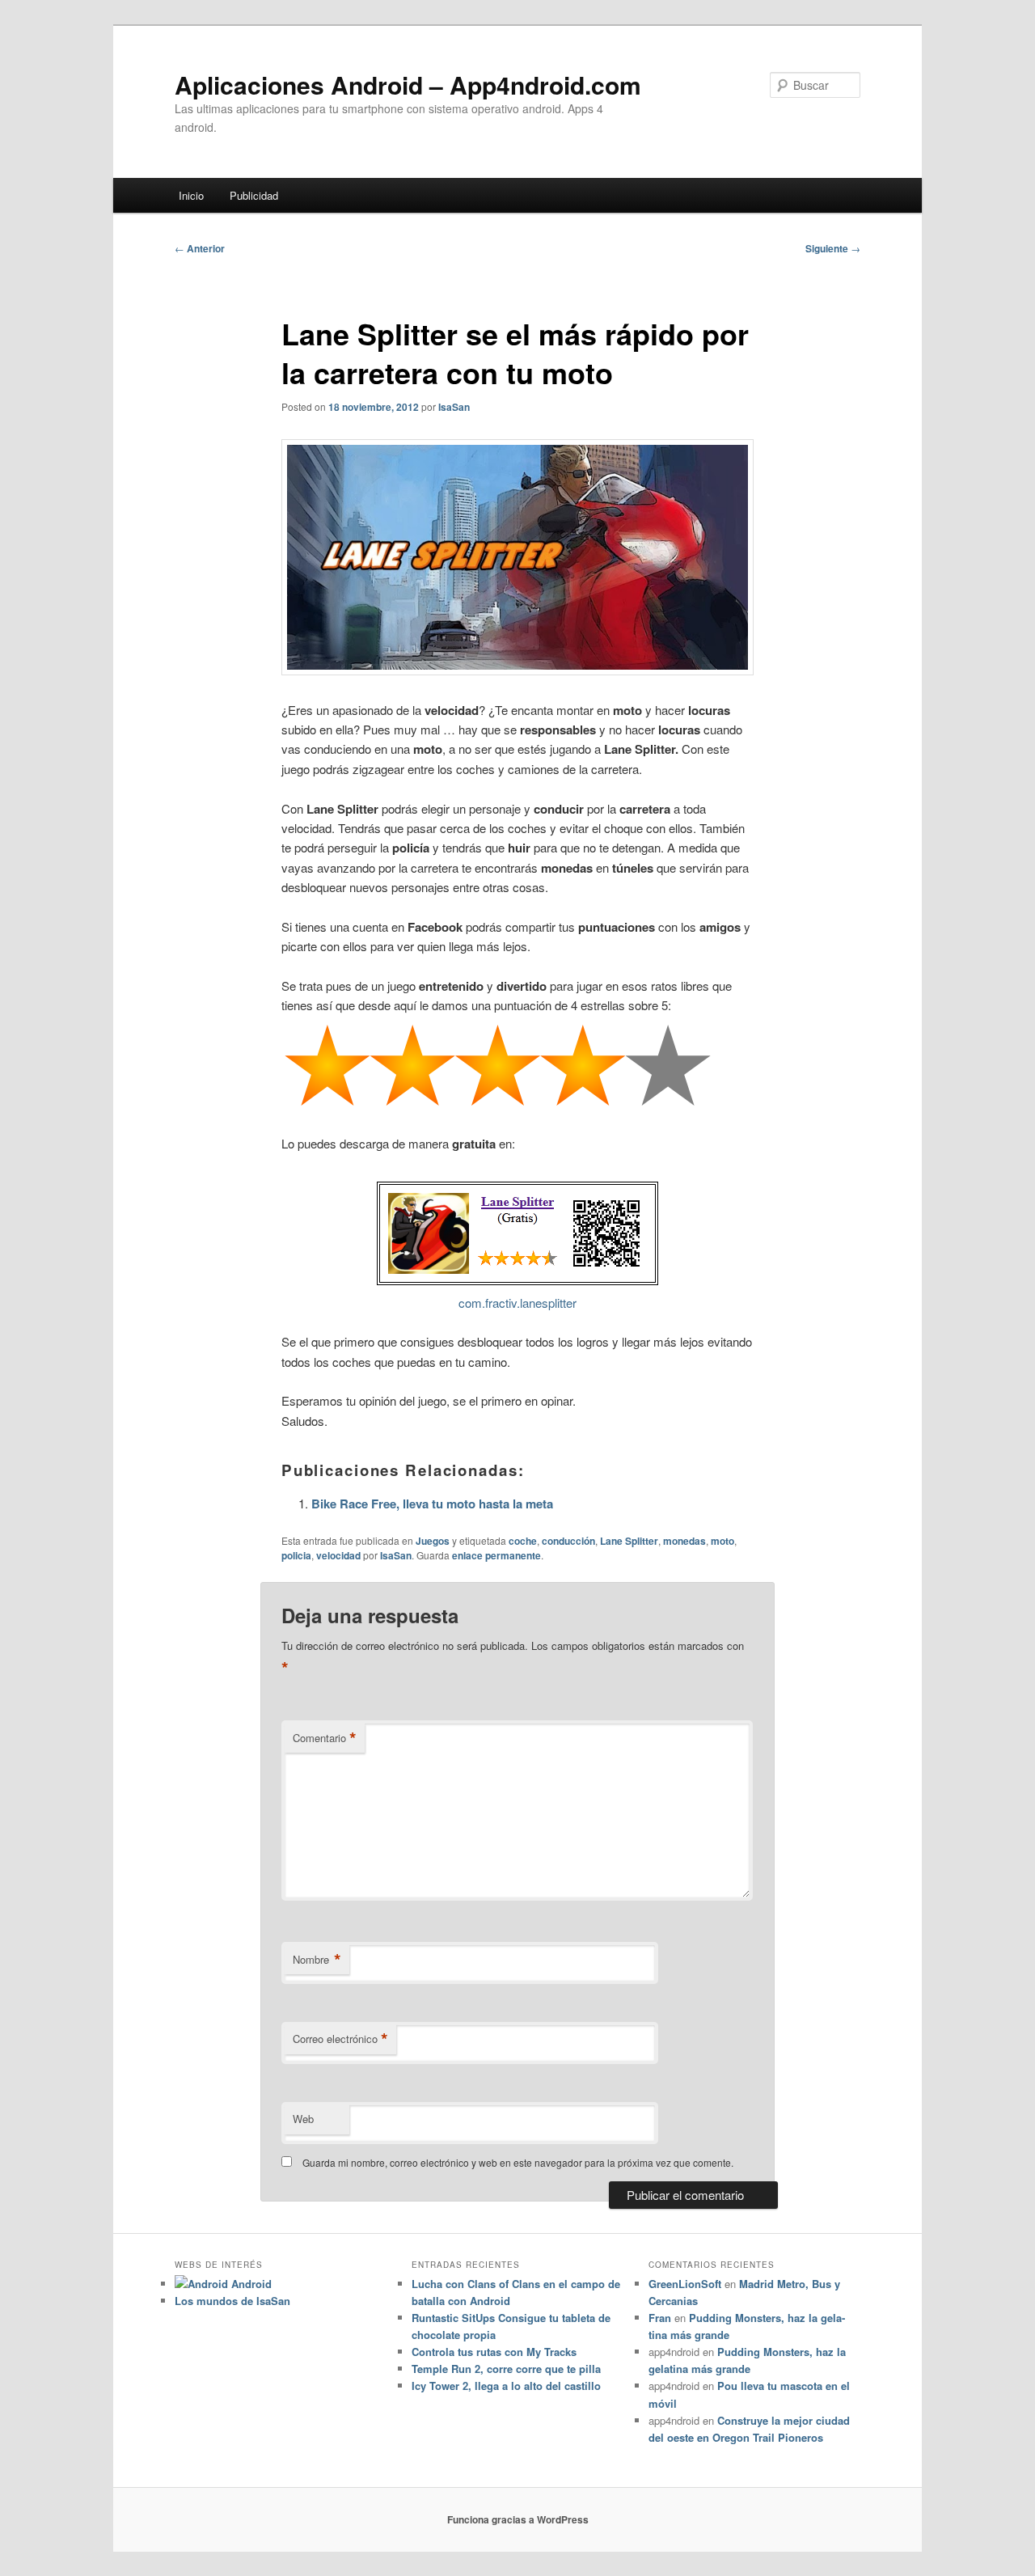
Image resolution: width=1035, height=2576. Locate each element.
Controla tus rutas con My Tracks (494, 2352)
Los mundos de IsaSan (232, 2301)
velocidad (338, 1555)
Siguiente (833, 248)
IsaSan (454, 407)
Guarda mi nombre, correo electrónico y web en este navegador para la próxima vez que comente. (518, 2162)
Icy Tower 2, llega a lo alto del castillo (506, 2386)
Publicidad (254, 195)
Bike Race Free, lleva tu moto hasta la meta (432, 1504)
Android (250, 2284)
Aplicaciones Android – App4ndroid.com (408, 85)
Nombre (317, 1960)
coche (523, 1541)
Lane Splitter (629, 1541)
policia (296, 1555)
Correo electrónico (340, 2039)
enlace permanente (496, 1555)
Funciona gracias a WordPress (518, 2519)
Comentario (325, 1738)
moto (722, 1541)
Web (303, 2119)
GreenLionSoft (685, 2284)
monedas (684, 1541)
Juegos (433, 1541)
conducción (568, 1541)
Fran (660, 2318)
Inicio (191, 195)
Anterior (200, 248)
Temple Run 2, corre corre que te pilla (506, 2369)
